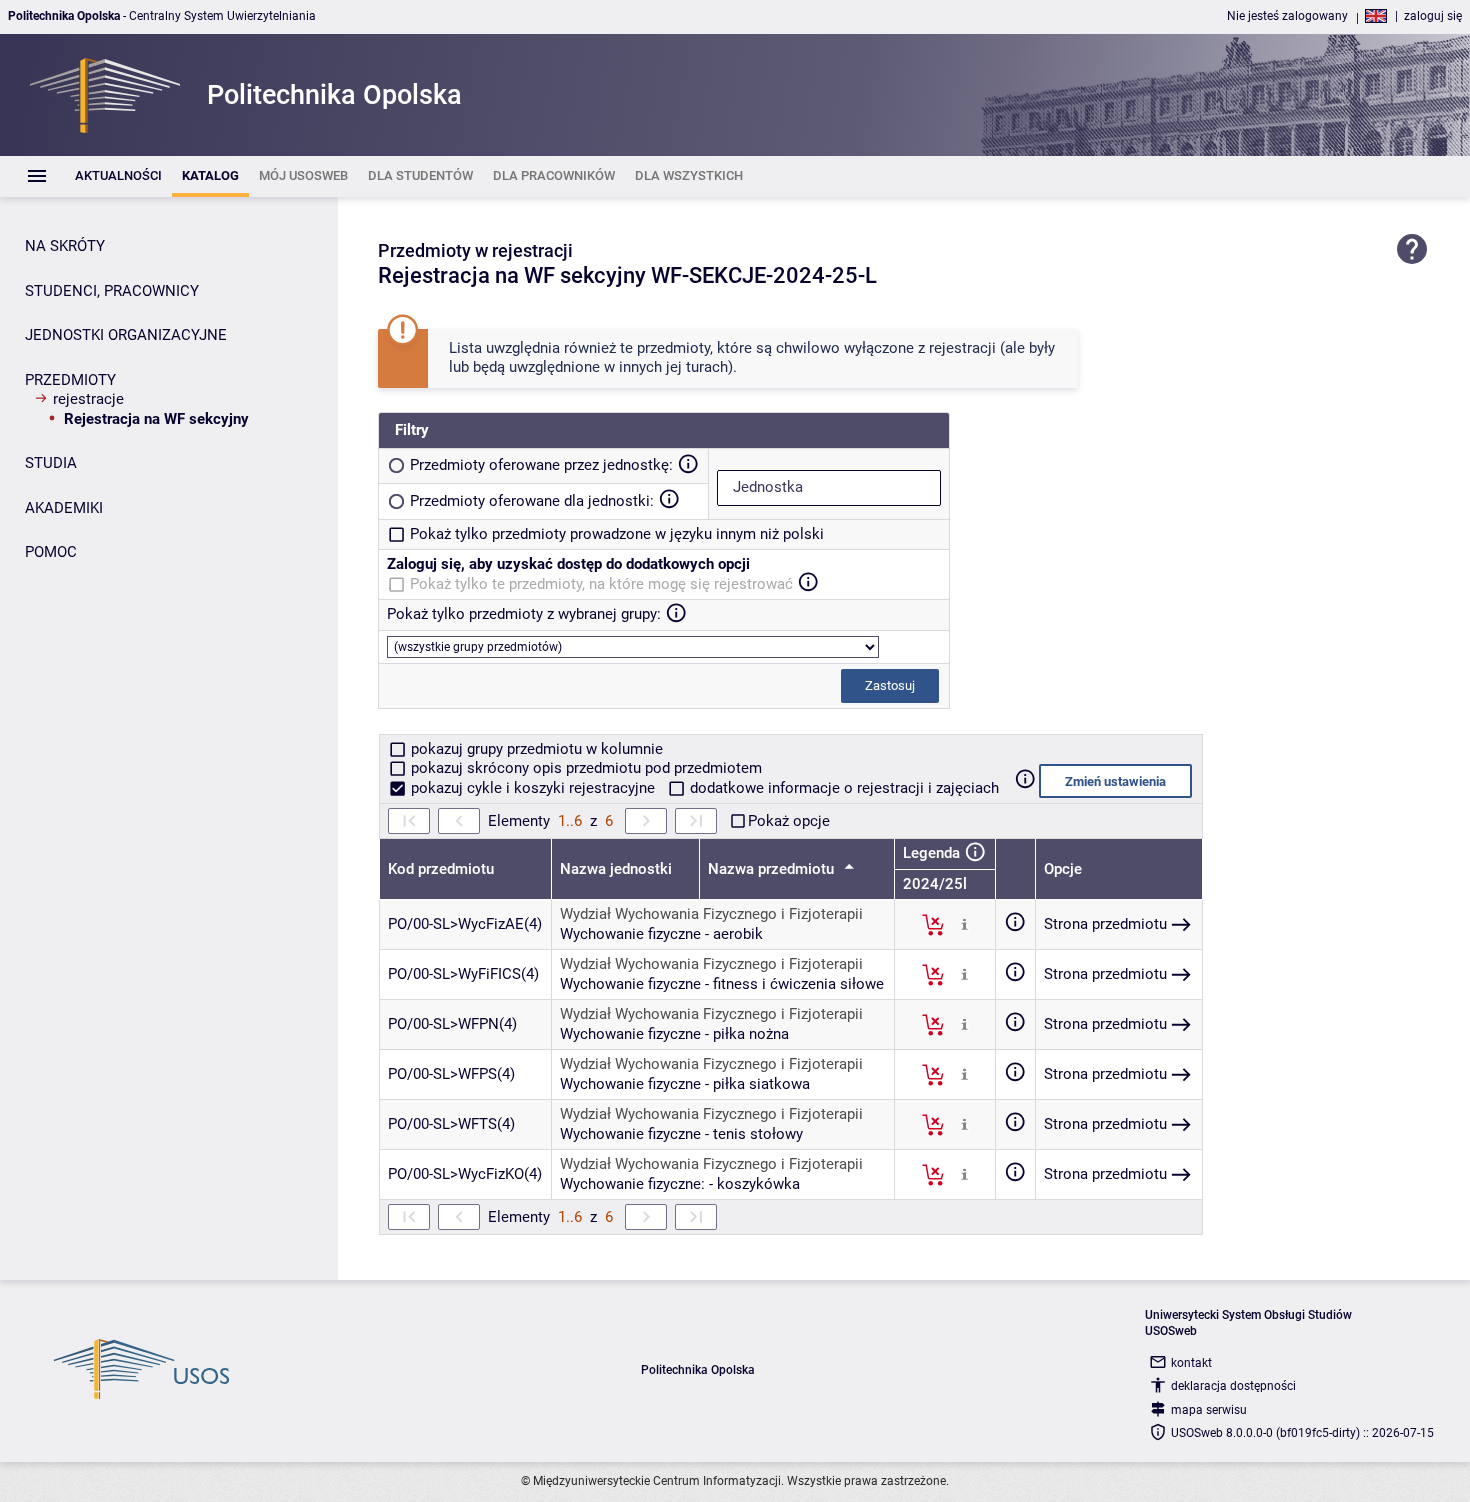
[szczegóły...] (964, 924)
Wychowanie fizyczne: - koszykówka (680, 1184)
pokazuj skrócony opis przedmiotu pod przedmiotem (584, 768)
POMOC (51, 552)
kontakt (1191, 1363)
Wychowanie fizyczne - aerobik (661, 934)
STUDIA (51, 463)
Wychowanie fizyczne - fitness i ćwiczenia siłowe (722, 984)
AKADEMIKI (64, 508)
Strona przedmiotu (1105, 924)
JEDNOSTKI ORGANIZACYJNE (126, 335)
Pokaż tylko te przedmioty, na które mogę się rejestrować (601, 584)
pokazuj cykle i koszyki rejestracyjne (533, 788)
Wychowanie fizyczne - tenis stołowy (681, 1134)
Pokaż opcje (789, 821)
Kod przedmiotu (441, 869)
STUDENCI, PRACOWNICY (112, 291)
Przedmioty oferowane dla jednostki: (532, 501)
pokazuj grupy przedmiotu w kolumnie (535, 749)
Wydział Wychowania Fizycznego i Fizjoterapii (711, 914)
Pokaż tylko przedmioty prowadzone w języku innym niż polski (617, 534)
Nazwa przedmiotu (773, 869)
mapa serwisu (1209, 1410)
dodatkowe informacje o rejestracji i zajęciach (842, 788)
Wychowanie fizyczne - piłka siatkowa (685, 1084)
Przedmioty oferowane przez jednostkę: (541, 465)
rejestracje (88, 399)
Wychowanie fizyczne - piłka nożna (674, 1034)
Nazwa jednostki (616, 869)
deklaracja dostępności (1233, 1386)
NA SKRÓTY (65, 246)
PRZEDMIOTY (70, 380)
